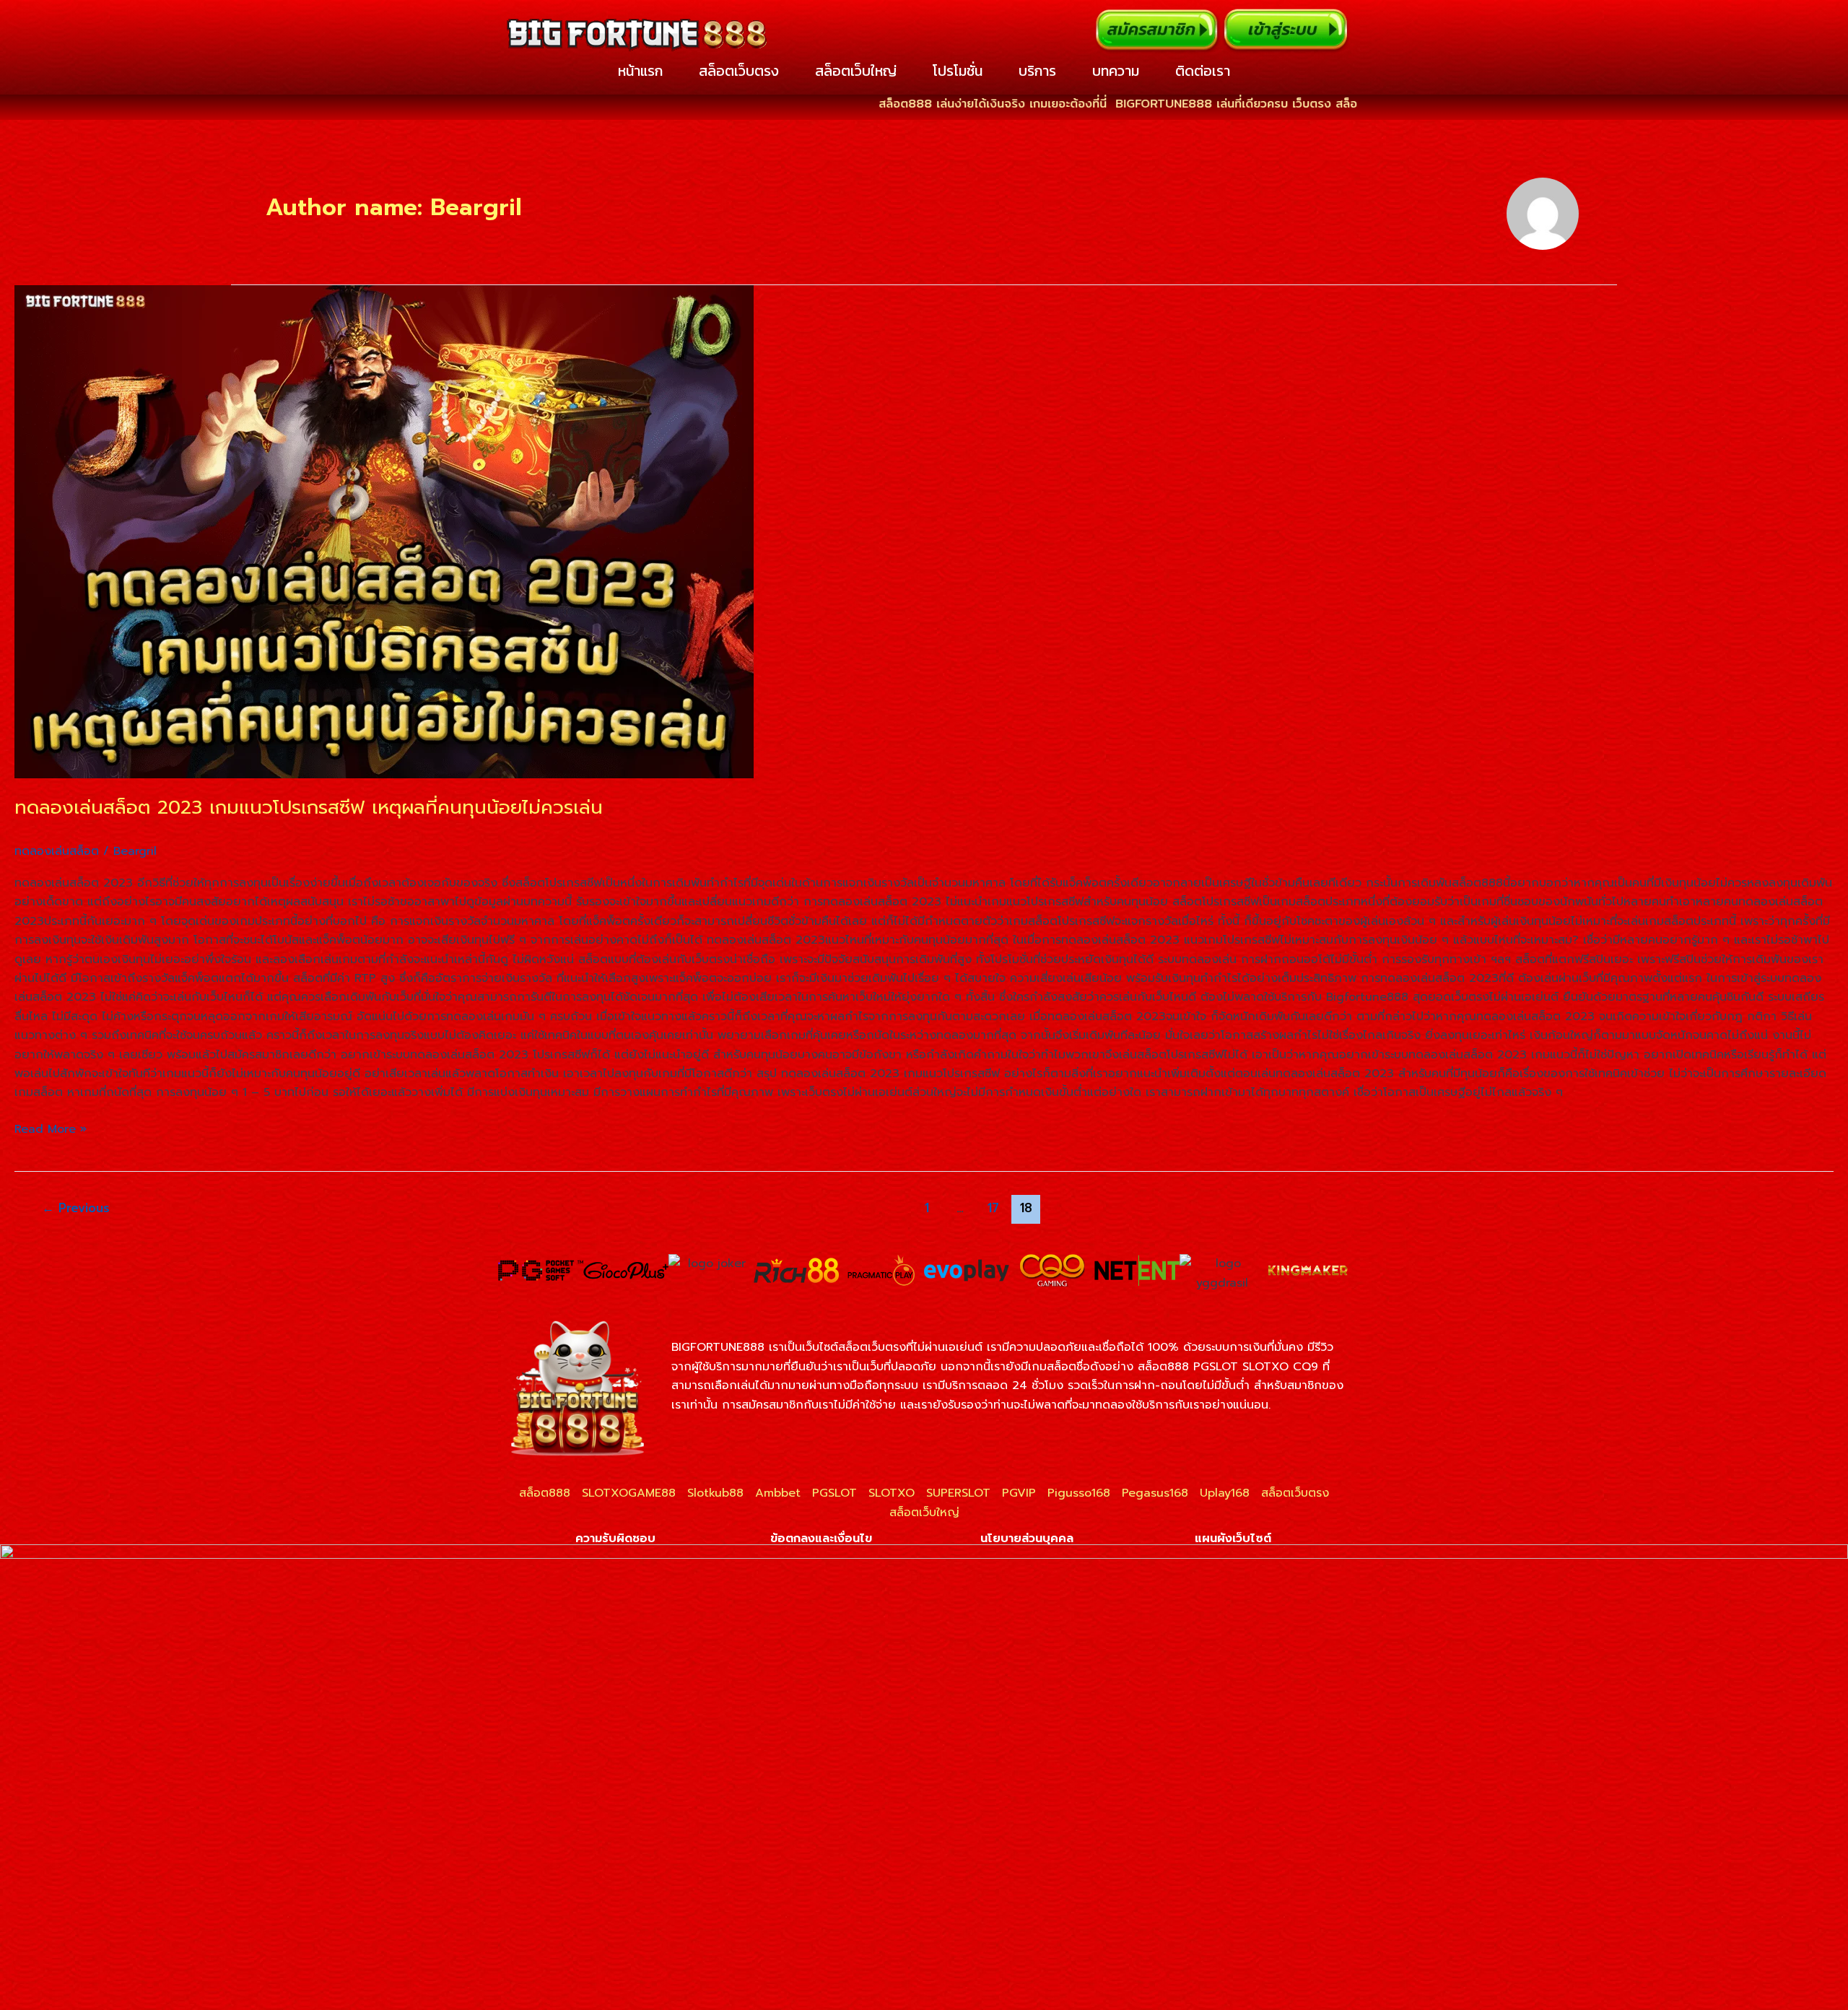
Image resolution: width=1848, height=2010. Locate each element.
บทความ (1116, 71)
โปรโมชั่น (958, 71)
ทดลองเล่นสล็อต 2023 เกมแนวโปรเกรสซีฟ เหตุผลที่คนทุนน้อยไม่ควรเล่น (309, 808)
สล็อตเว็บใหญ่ (856, 71)
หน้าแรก (640, 71)
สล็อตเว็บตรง (739, 71)
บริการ (1037, 71)
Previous (76, 1208)
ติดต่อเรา (1203, 71)
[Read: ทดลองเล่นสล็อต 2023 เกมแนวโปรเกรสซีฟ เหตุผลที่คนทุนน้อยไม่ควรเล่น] (924, 532)
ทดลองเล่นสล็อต (57, 851)
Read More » (51, 1129)
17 (993, 1208)
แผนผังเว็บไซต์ (1233, 1539)
